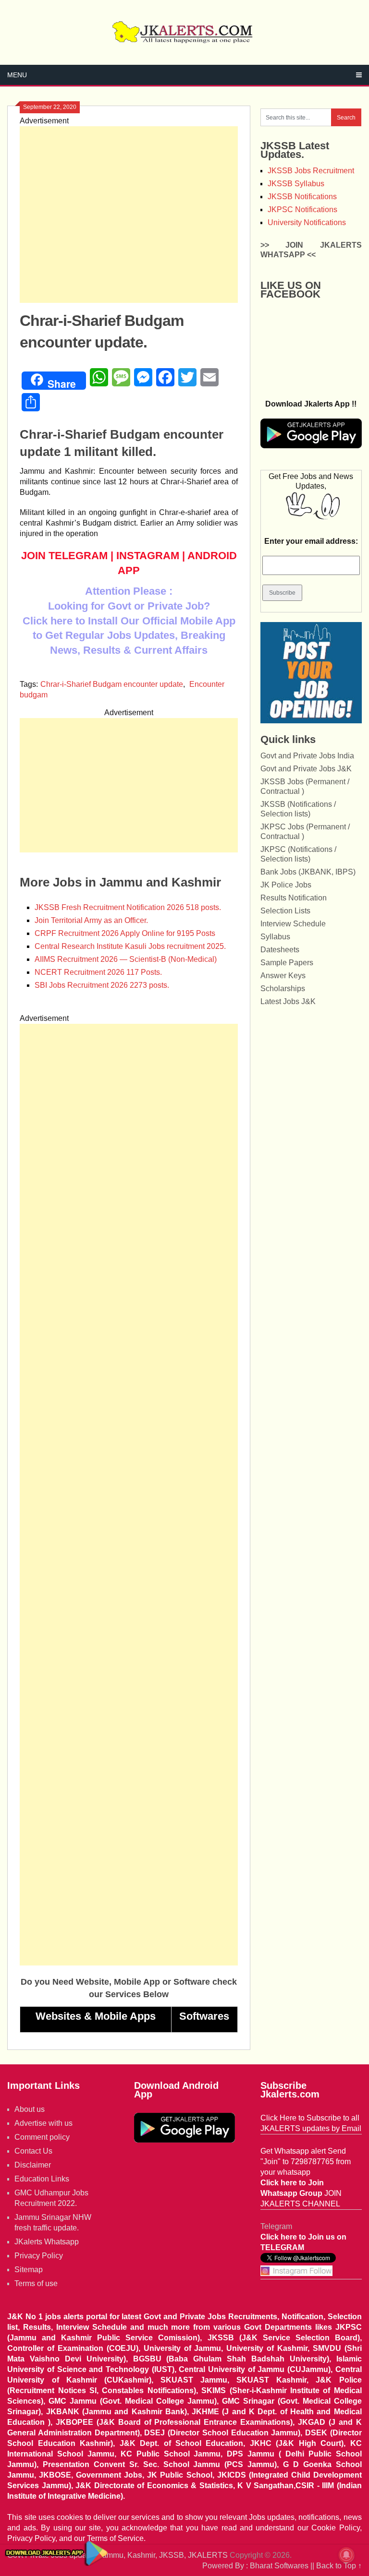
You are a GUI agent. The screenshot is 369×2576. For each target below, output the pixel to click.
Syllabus (275, 937)
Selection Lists (285, 911)
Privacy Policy (39, 2256)
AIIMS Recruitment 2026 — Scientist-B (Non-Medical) (126, 959)
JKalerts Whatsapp (47, 2242)
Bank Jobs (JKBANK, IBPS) (308, 872)
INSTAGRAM (148, 556)
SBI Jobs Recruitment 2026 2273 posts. (102, 985)
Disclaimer (33, 2165)
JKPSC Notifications (302, 210)
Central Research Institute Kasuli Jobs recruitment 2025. (130, 946)
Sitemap (29, 2270)
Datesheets (280, 950)
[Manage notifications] (346, 2555)
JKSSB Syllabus (296, 184)
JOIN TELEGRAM (64, 556)
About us (30, 2109)
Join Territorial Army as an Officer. (91, 920)
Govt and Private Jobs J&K (306, 769)
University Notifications (307, 222)
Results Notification (294, 898)
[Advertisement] (129, 215)
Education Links (42, 2179)
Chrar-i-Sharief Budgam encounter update (112, 684)
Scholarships (283, 988)
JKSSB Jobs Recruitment (311, 171)
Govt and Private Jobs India (307, 756)
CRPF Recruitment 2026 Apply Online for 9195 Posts (125, 933)
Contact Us (33, 2151)
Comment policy (42, 2137)
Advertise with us (43, 2123)
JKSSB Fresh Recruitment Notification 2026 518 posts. (128, 907)
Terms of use (36, 2283)
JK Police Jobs (286, 885)
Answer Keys (283, 976)
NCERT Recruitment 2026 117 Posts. (98, 972)
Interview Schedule (293, 924)
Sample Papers (287, 963)
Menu (17, 75)
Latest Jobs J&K (288, 1001)
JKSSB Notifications (302, 197)
